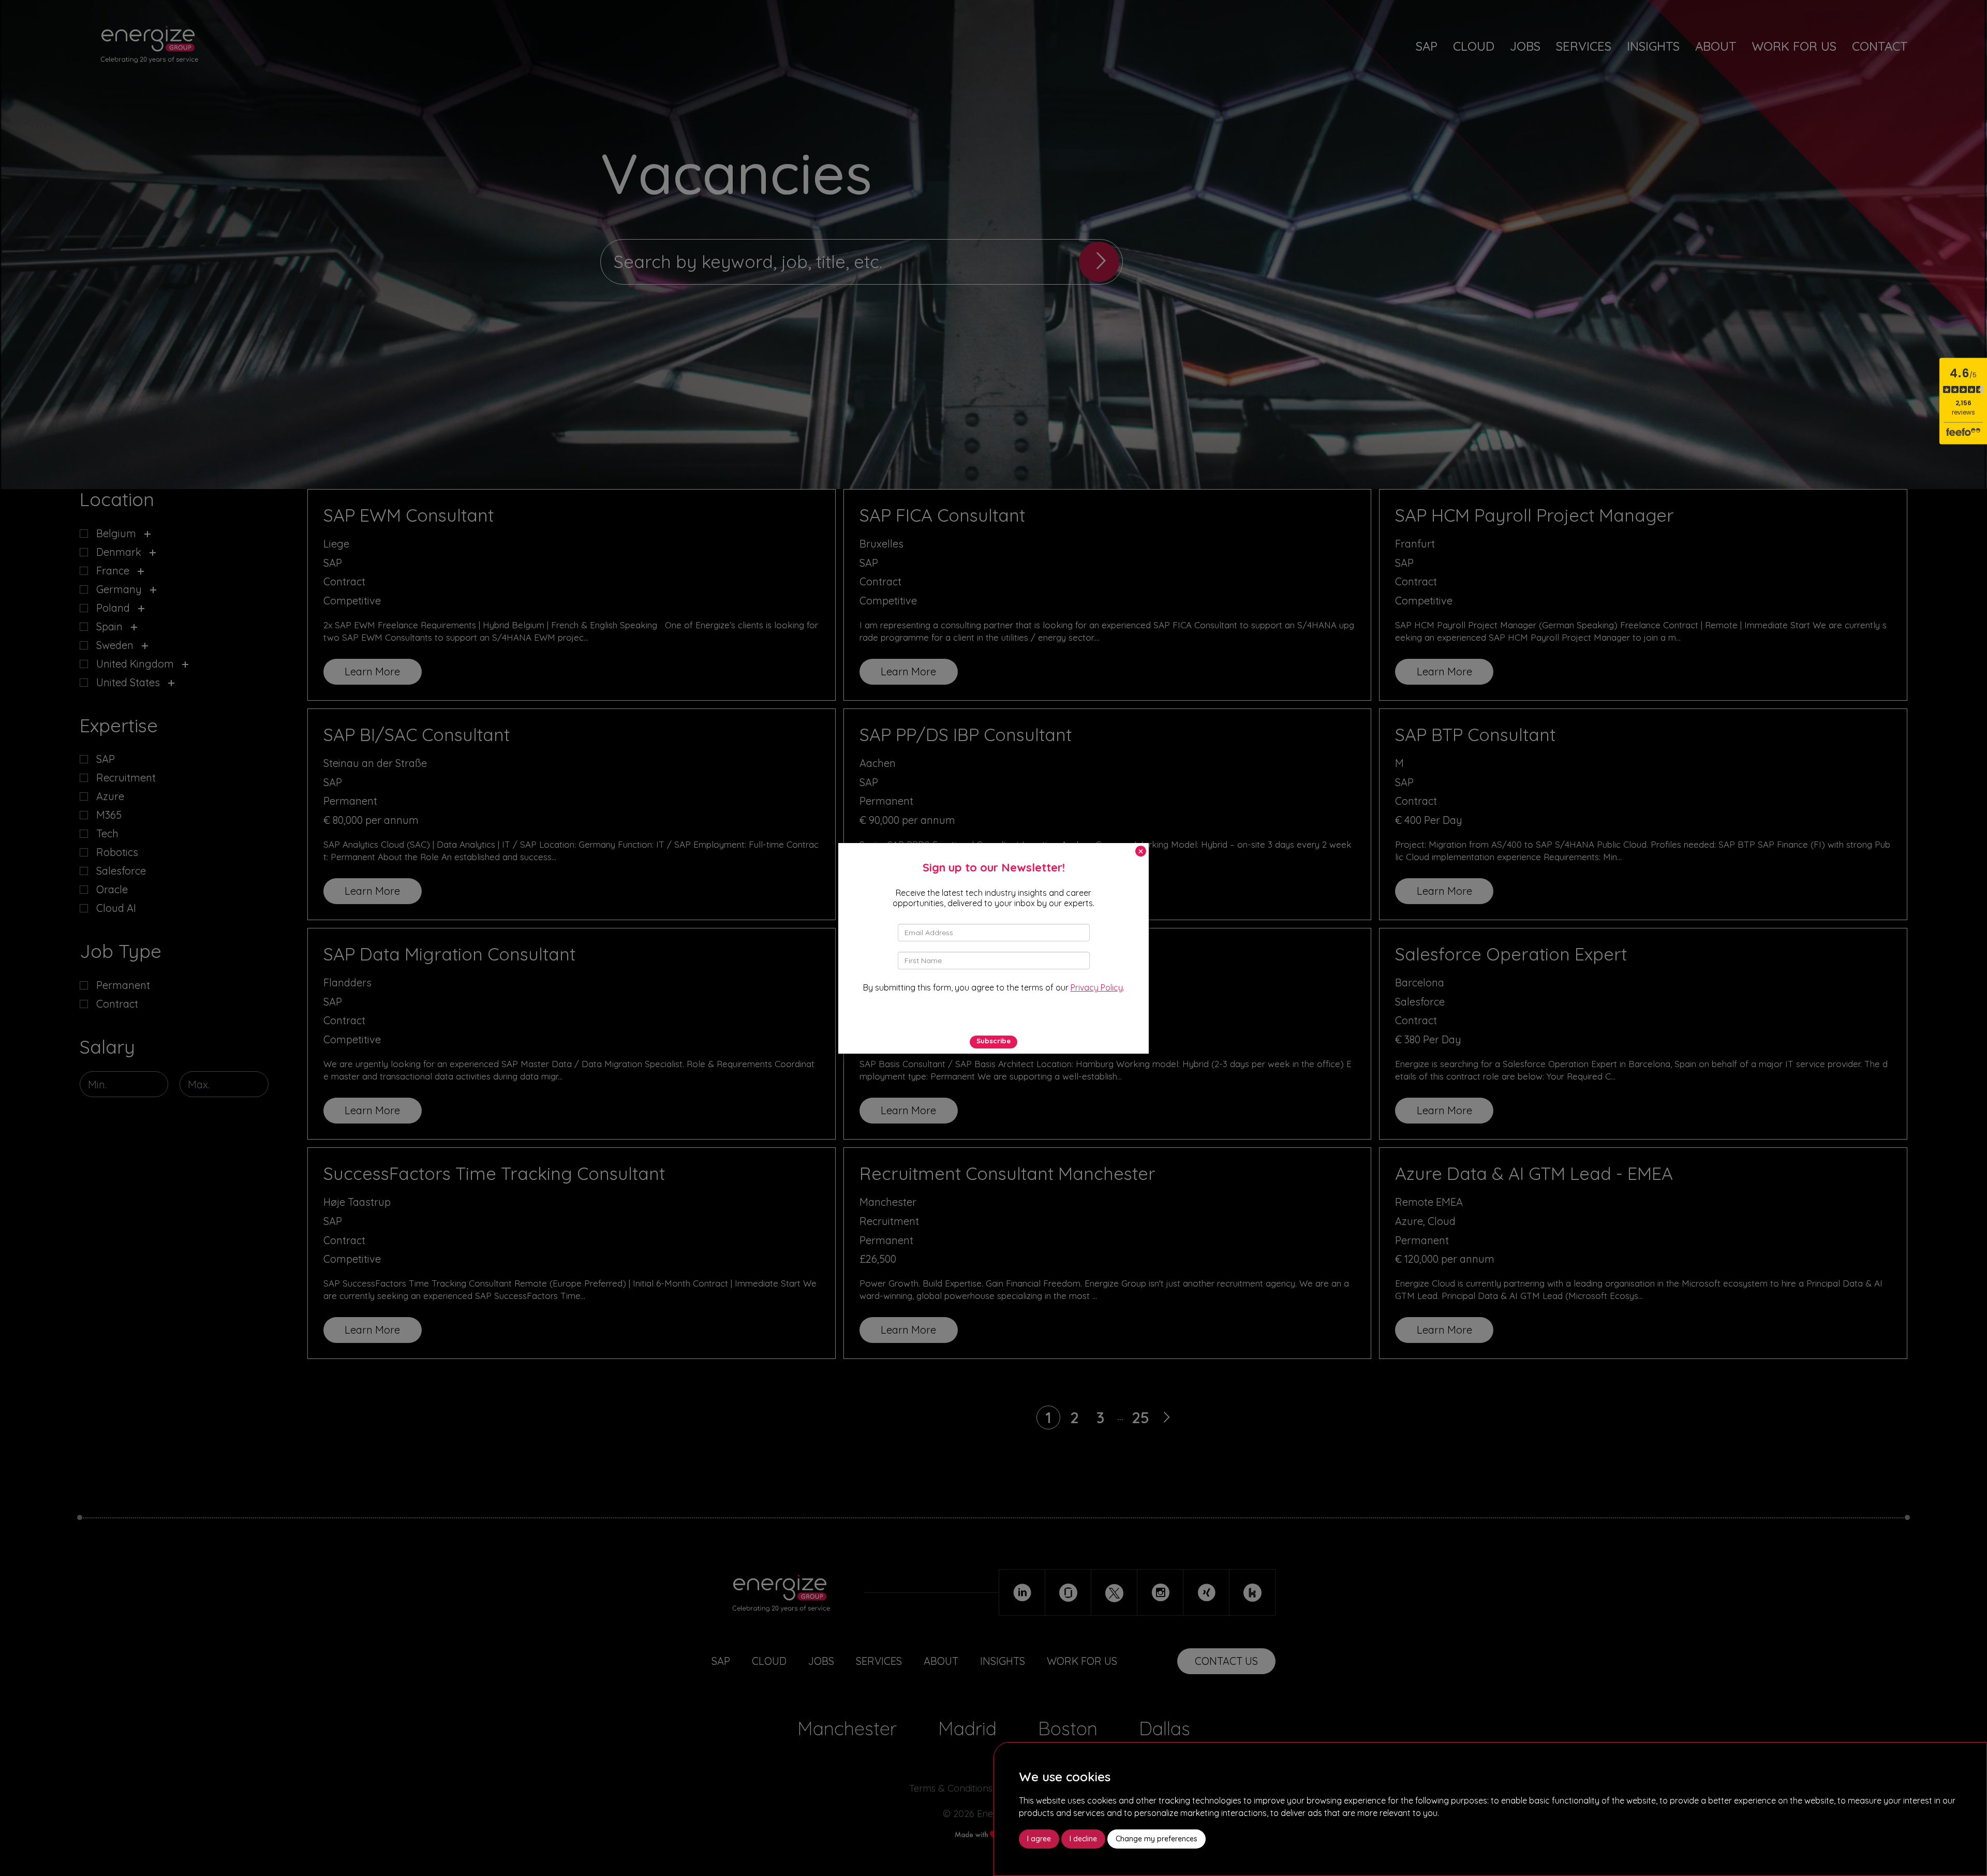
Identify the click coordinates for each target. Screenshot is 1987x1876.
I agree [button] (1039, 1839)
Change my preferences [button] (1156, 1839)
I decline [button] (1083, 1839)
